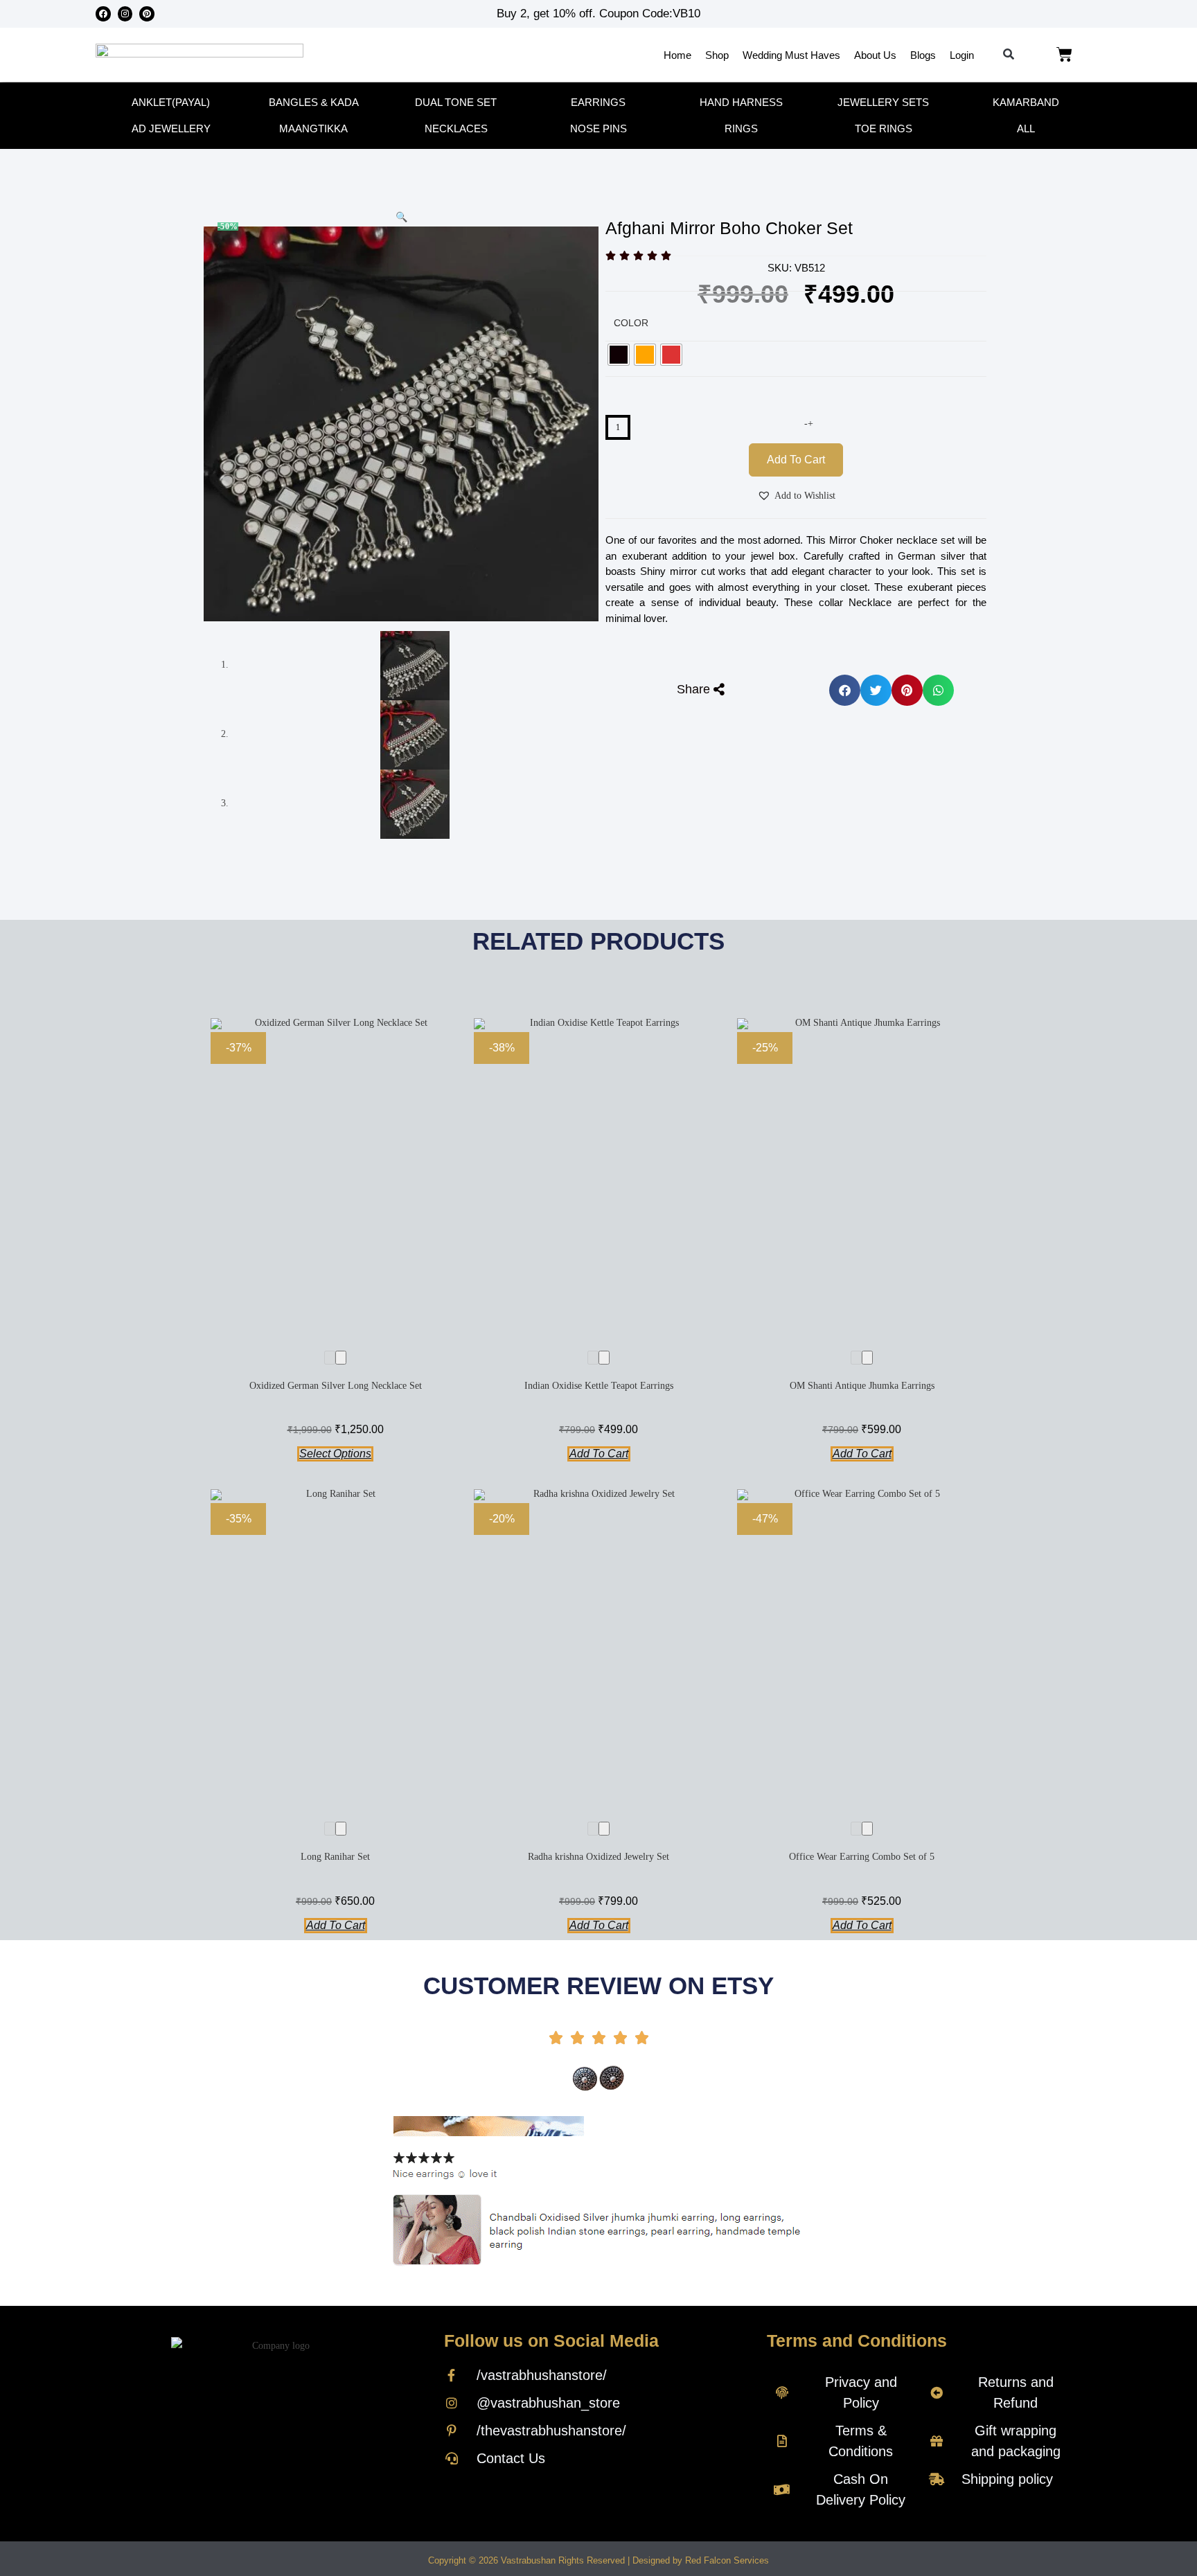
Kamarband (1026, 102)
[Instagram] (125, 14)
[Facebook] (103, 14)
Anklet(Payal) (171, 102)
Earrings (598, 102)
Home (677, 55)
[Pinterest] (147, 14)
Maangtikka (313, 128)
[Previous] (330, 1358)
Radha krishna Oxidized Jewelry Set (598, 1857)
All (1026, 128)
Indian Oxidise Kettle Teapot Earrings (599, 1386)
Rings (741, 128)
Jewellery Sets (883, 102)
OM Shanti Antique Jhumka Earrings (862, 1386)
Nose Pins (598, 128)
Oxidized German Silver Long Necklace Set (336, 1386)
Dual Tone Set (456, 102)
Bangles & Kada (314, 102)
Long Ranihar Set (335, 1857)
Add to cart (796, 460)
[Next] (341, 1358)
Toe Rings (884, 128)
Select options (335, 1454)
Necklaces (456, 128)
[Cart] (1064, 55)
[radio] (619, 355)
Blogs (923, 55)
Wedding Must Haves (791, 55)
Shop (717, 55)
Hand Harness (741, 102)
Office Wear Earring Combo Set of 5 (862, 1857)
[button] (1009, 55)
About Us (875, 55)
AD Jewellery (171, 128)
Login (962, 55)
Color (631, 323)
